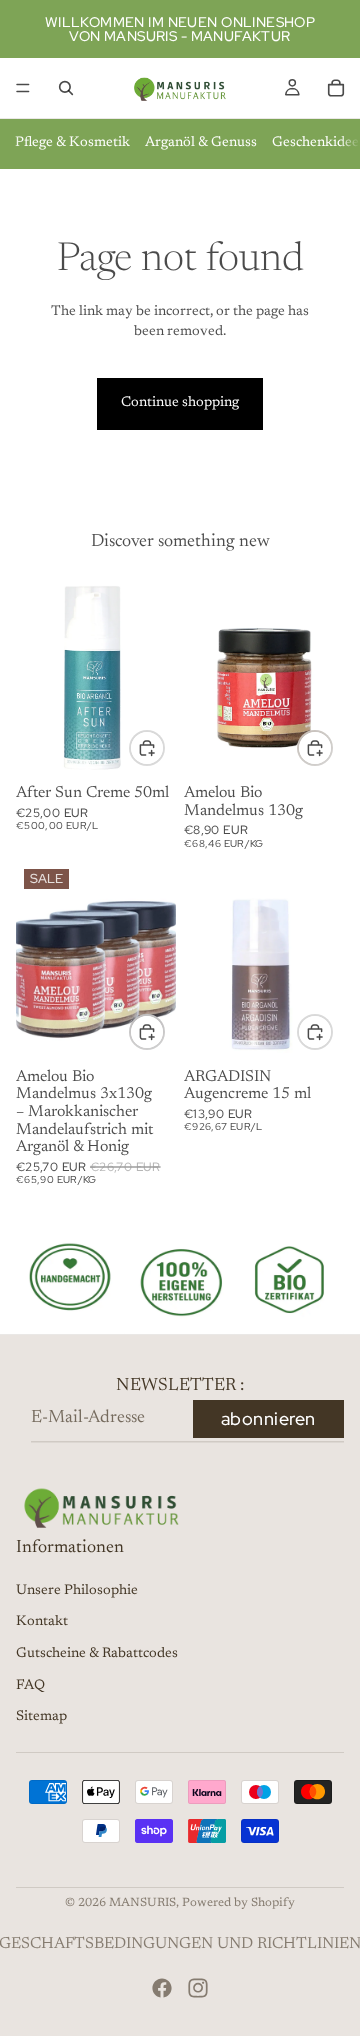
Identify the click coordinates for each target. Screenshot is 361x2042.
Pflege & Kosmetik (72, 143)
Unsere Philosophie (77, 1591)
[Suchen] (66, 88)
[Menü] (23, 88)
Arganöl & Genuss (201, 143)
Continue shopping (180, 403)
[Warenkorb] (336, 88)
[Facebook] (162, 1988)
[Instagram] (198, 1988)
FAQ (30, 1686)
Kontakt (42, 1622)
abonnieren (268, 1418)
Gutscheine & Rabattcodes (97, 1654)
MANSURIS (142, 1903)
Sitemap (41, 1717)
